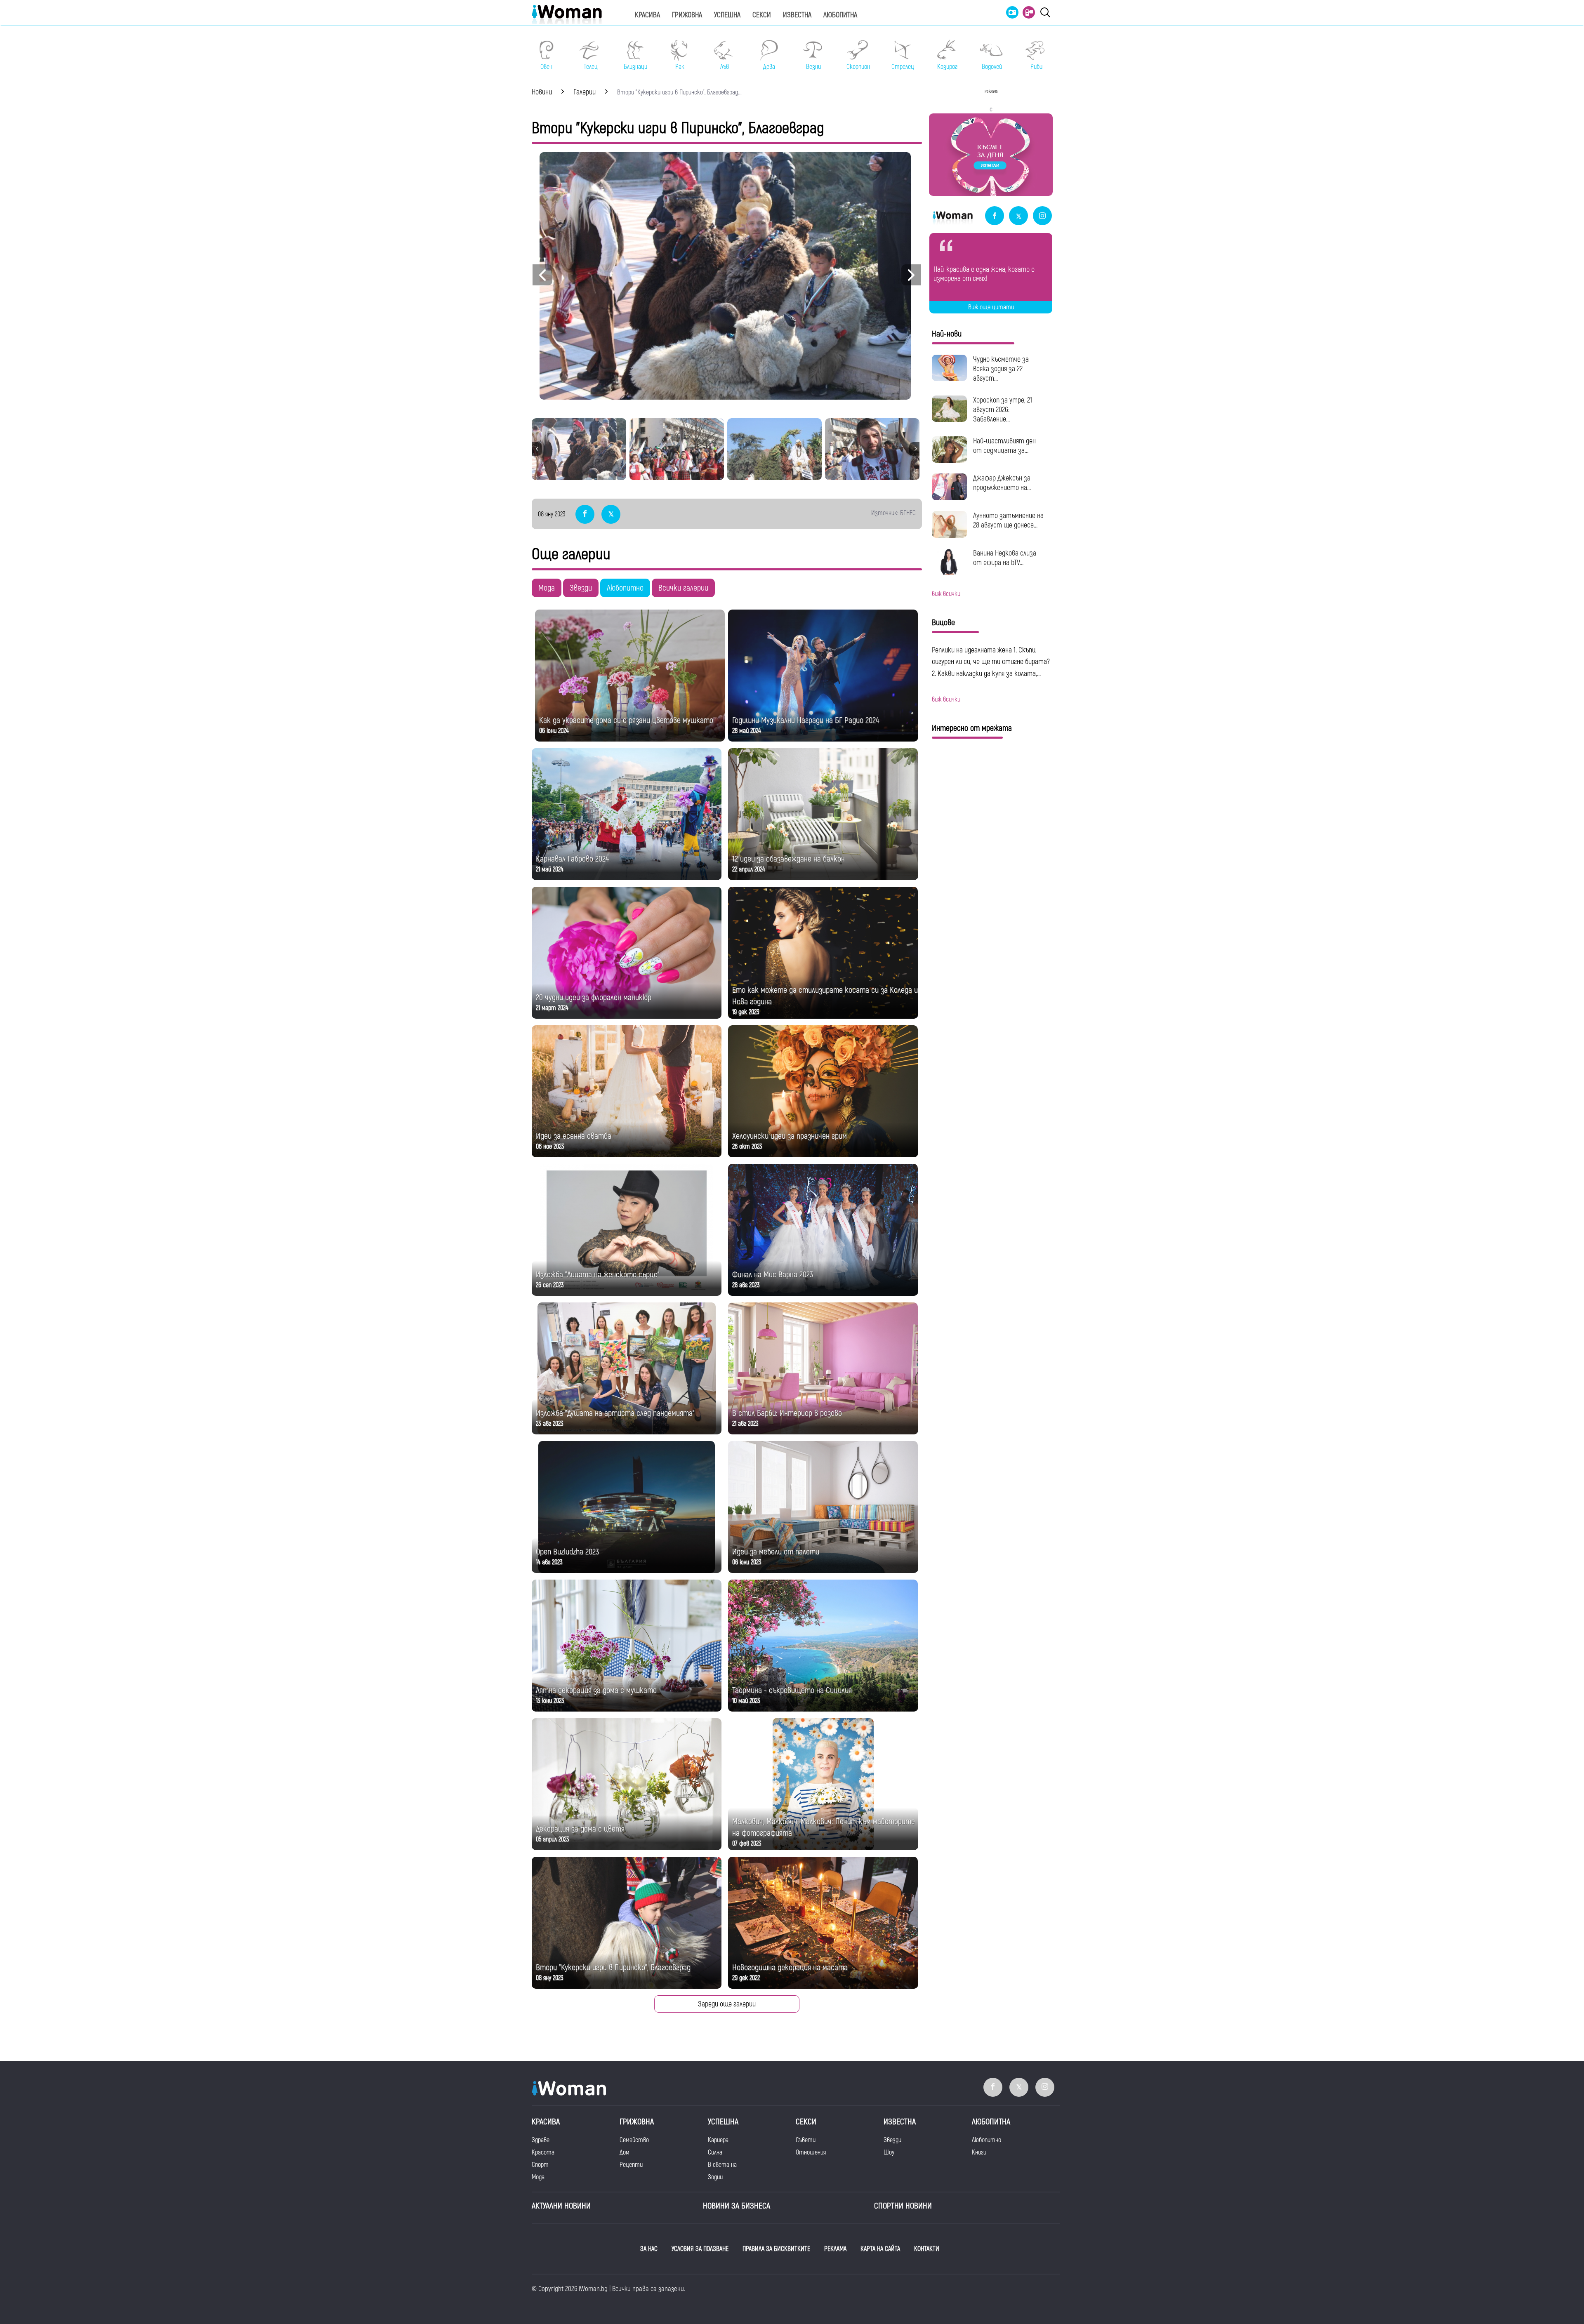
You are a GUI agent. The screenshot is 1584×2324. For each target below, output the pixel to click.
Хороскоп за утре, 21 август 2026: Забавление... (1003, 410)
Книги (979, 2152)
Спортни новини (903, 2206)
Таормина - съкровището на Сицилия (792, 1690)
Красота (543, 2152)
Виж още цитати (991, 307)
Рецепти (631, 2165)
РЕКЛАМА (835, 2249)
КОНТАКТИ (927, 2249)
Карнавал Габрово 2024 (572, 859)
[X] (1018, 216)
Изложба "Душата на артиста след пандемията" (615, 1413)
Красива (647, 15)
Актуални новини (561, 2206)
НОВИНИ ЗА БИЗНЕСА (737, 2206)
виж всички (946, 594)
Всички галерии (683, 588)
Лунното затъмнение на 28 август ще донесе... (1008, 520)
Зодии (715, 2177)
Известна (797, 15)
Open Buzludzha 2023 (567, 1552)
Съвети (806, 2140)
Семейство (634, 2140)
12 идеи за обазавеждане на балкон (788, 859)
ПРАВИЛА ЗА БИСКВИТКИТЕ (776, 2249)
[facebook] (995, 216)
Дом (625, 2152)
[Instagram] (1042, 216)
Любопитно (625, 588)
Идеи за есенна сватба (574, 1136)
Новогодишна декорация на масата (790, 1967)
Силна (715, 2152)
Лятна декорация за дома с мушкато (596, 1690)
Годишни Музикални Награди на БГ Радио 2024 (806, 720)
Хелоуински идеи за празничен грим (790, 1136)
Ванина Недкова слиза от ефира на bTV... (1005, 558)
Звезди (581, 588)
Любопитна (840, 15)
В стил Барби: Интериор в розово (787, 1413)
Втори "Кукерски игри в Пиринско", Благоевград (613, 1967)
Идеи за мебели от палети (776, 1552)
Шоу (889, 2152)
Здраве (541, 2140)
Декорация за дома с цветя (580, 1829)
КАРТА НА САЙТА (880, 2249)
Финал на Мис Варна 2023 (773, 1275)
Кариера (718, 2140)
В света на (722, 2165)
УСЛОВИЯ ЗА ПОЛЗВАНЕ (700, 2249)
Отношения (811, 2152)
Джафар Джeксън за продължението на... (1002, 483)
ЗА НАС (649, 2249)
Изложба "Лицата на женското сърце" (598, 1275)
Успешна (727, 15)
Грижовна (687, 15)
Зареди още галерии (727, 2004)
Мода (547, 588)
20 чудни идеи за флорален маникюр (594, 997)
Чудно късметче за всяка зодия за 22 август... (1001, 369)
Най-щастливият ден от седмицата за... (1004, 446)
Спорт (540, 2165)
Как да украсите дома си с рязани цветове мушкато (626, 720)
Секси (762, 15)
